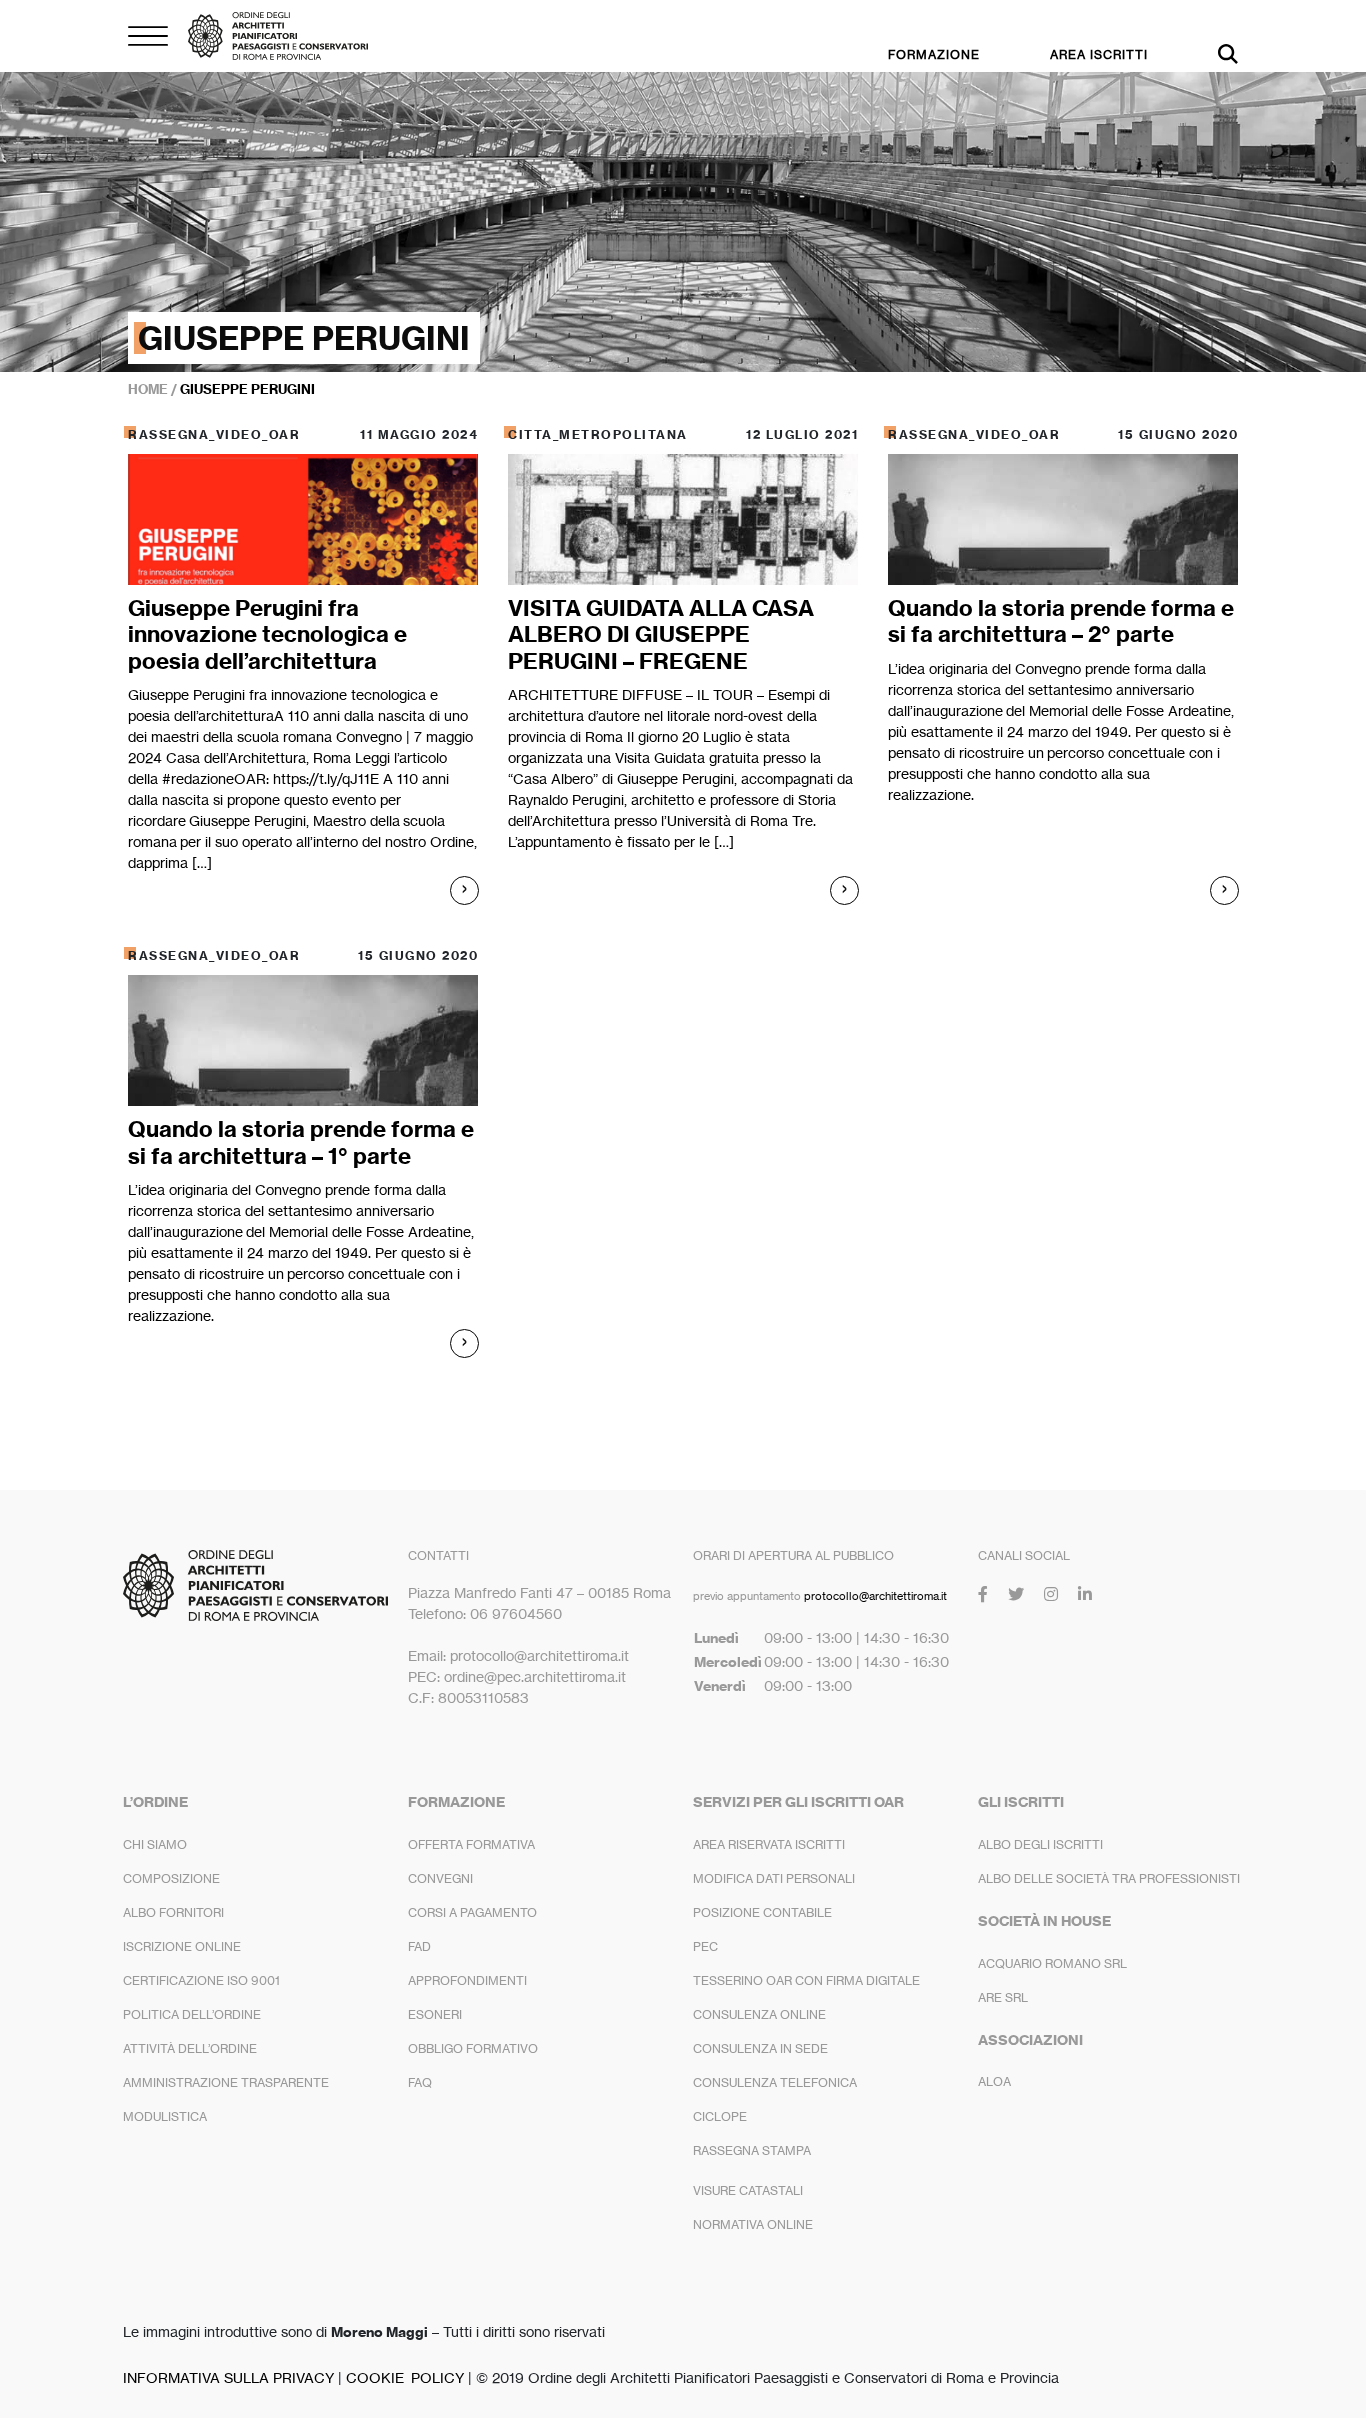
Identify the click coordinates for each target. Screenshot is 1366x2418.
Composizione (171, 1878)
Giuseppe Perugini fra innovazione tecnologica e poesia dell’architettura (267, 634)
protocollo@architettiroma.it (875, 1596)
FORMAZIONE (934, 54)
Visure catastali (748, 2190)
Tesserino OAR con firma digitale (806, 1980)
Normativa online (753, 2224)
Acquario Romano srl (1052, 1963)
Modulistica (165, 2116)
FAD (419, 1946)
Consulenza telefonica (775, 2082)
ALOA (994, 2081)
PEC (705, 1946)
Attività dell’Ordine (190, 2048)
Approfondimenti (467, 1980)
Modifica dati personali (774, 1878)
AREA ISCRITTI (1099, 54)
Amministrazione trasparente (226, 2082)
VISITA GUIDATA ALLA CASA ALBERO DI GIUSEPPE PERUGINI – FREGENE (661, 634)
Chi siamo (155, 1844)
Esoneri (435, 2014)
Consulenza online (759, 2014)
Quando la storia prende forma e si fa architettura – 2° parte (1061, 621)
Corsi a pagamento (472, 1912)
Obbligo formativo (473, 2048)
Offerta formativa (471, 1844)
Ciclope (720, 2116)
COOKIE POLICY (405, 2377)
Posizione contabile (762, 1912)
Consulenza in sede (760, 2048)
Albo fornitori (173, 1912)
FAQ (420, 2082)
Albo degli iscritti (1040, 1844)
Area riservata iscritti (769, 1844)
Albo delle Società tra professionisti (1109, 1878)
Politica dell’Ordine (192, 2014)
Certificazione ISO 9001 (201, 1980)
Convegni (440, 1878)
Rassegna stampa (752, 2150)
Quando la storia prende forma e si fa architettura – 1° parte (301, 1142)
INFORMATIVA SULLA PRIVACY (228, 2377)
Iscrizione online (182, 1946)
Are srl (1003, 1997)
